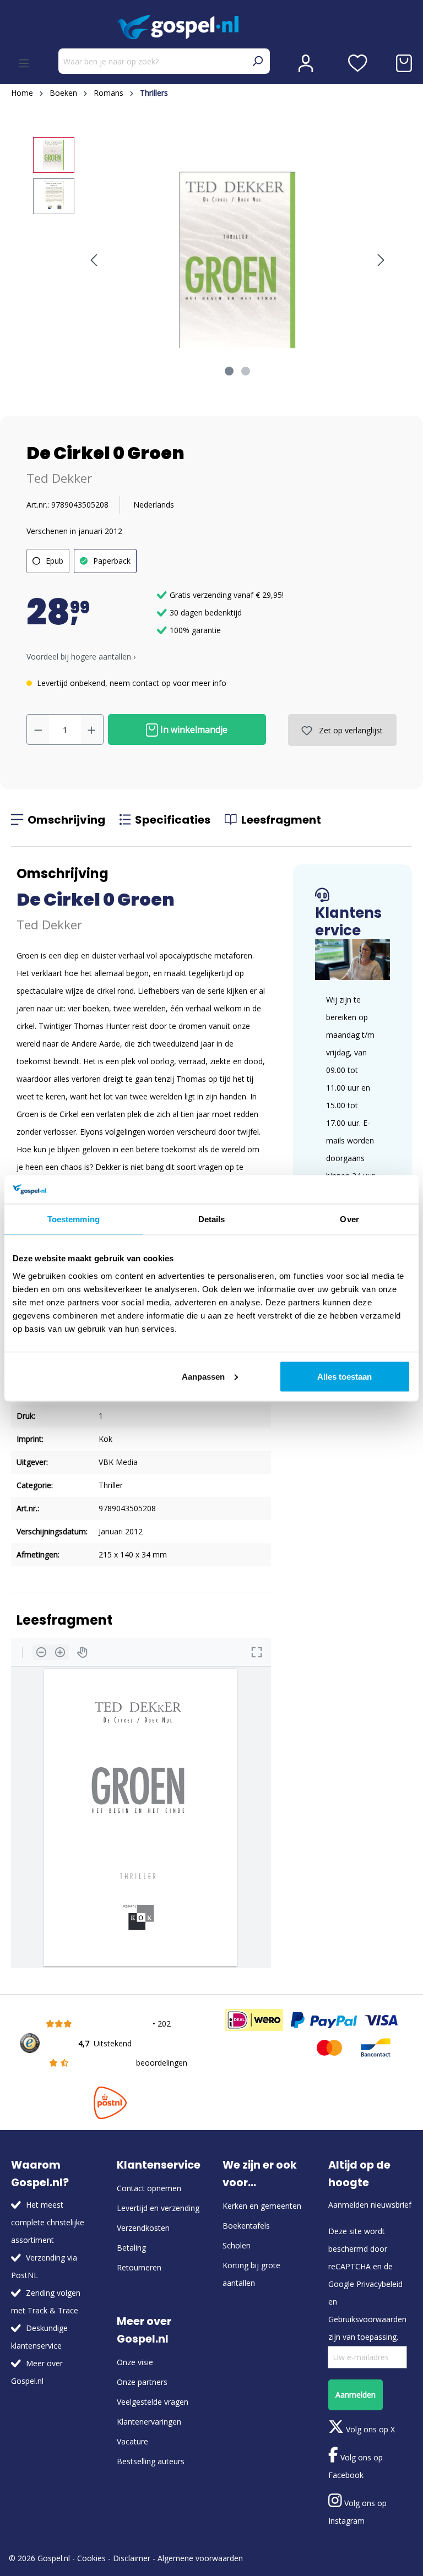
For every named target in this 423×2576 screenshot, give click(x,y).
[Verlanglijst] (358, 63)
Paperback (112, 561)
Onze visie (135, 2362)
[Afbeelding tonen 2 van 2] (246, 371)
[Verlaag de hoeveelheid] (38, 729)
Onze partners (142, 2382)
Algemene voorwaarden (200, 2558)
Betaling (131, 2248)
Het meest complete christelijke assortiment (48, 2222)
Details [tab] (212, 1219)
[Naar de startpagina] (211, 27)
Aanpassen (203, 1376)
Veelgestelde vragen (153, 2402)
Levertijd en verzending (158, 2208)
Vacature (132, 2441)
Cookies (91, 2558)
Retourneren (139, 2267)
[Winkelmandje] (404, 63)
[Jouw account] (306, 63)
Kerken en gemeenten (262, 2206)
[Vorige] (94, 260)
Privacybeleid (379, 2284)
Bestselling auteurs (151, 2461)
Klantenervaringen (149, 2422)
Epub (55, 561)
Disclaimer (132, 2558)
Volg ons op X (369, 2429)
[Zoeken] (257, 61)
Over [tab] (349, 1219)
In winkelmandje (193, 729)
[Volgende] (381, 260)
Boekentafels (246, 2226)
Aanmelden (356, 2395)
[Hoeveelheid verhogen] (92, 729)
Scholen (237, 2245)
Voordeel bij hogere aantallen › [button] (81, 657)
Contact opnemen (149, 2188)
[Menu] (24, 63)
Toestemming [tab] (74, 1219)
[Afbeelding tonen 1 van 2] (229, 371)
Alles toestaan (345, 1376)
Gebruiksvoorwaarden (367, 2319)
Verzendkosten (143, 2228)
